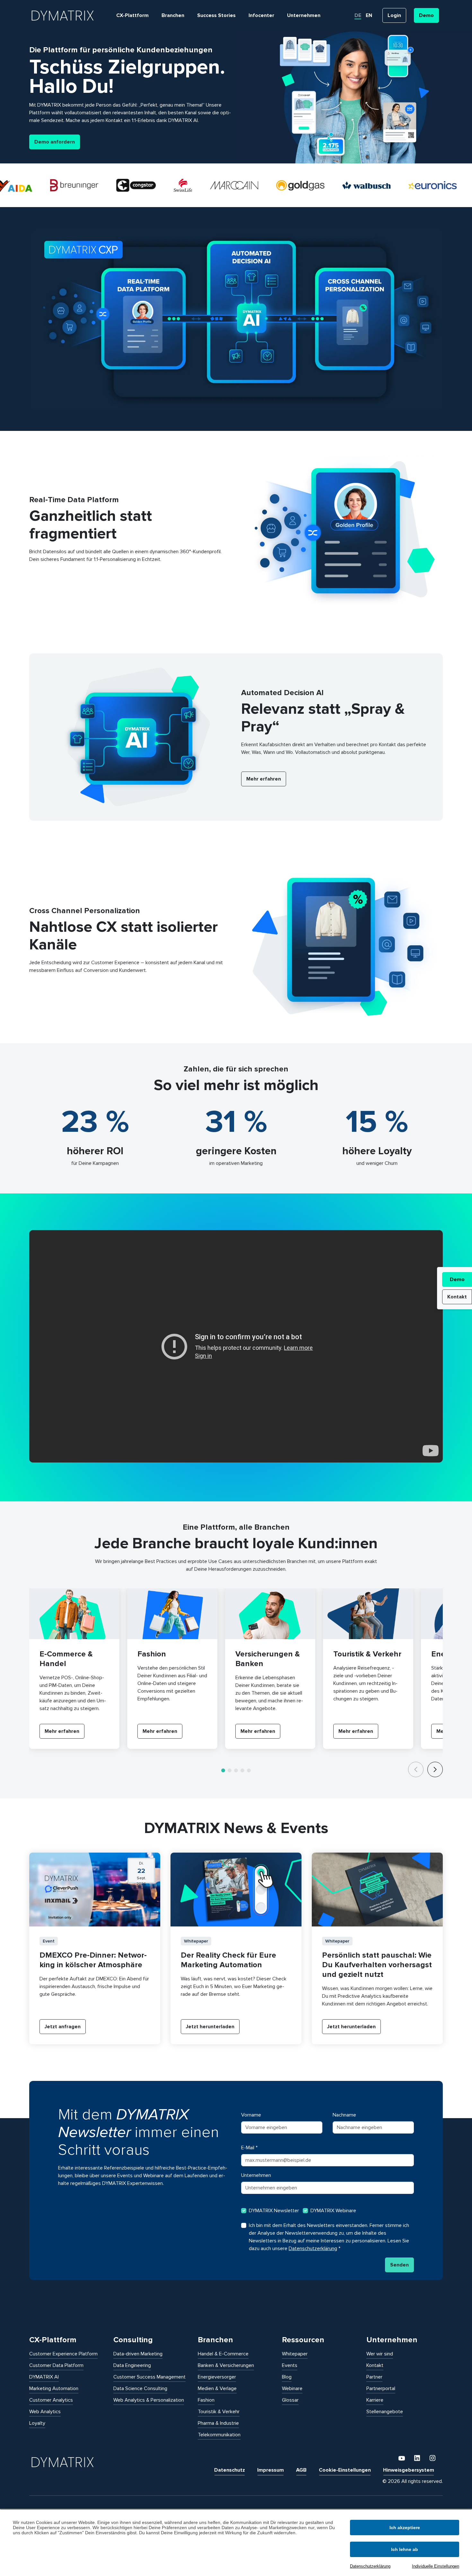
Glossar (290, 2400)
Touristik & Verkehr (219, 2412)
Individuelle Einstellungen (436, 2566)
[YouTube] (402, 2458)
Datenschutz (230, 2470)
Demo (457, 1279)
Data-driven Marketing (138, 2354)
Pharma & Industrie (218, 2423)
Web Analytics (45, 2412)
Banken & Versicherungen (226, 2365)
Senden (399, 2265)
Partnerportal (381, 2388)
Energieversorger (217, 2377)
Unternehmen (256, 2175)
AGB (301, 2470)
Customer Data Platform (56, 2365)
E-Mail (249, 2148)
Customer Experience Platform (63, 2354)
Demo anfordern (55, 142)
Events (290, 2365)
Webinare (292, 2388)
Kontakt (457, 1297)
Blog (287, 2377)
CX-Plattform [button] (132, 15)
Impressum (271, 2470)
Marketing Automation (54, 2388)
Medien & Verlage (217, 2388)
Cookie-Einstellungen (345, 2470)
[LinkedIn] (418, 2458)
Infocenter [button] (261, 15)
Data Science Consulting (140, 2388)
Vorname (251, 2115)
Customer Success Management (149, 2377)
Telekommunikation (219, 2435)
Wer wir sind (380, 2354)
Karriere (375, 2400)
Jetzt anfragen (63, 2027)
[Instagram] (433, 2458)
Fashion (206, 2400)
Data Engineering (132, 2365)
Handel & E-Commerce (223, 2354)
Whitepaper (295, 2354)
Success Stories (216, 15)
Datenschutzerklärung (370, 2566)
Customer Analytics (51, 2400)
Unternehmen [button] (304, 15)
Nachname (344, 2115)
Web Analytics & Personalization (149, 2400)
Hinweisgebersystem (409, 2470)
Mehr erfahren (264, 779)
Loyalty (37, 2423)
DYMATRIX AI (44, 2377)
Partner (374, 2377)
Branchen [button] (173, 15)
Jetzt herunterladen (210, 2027)
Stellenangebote (385, 2412)
